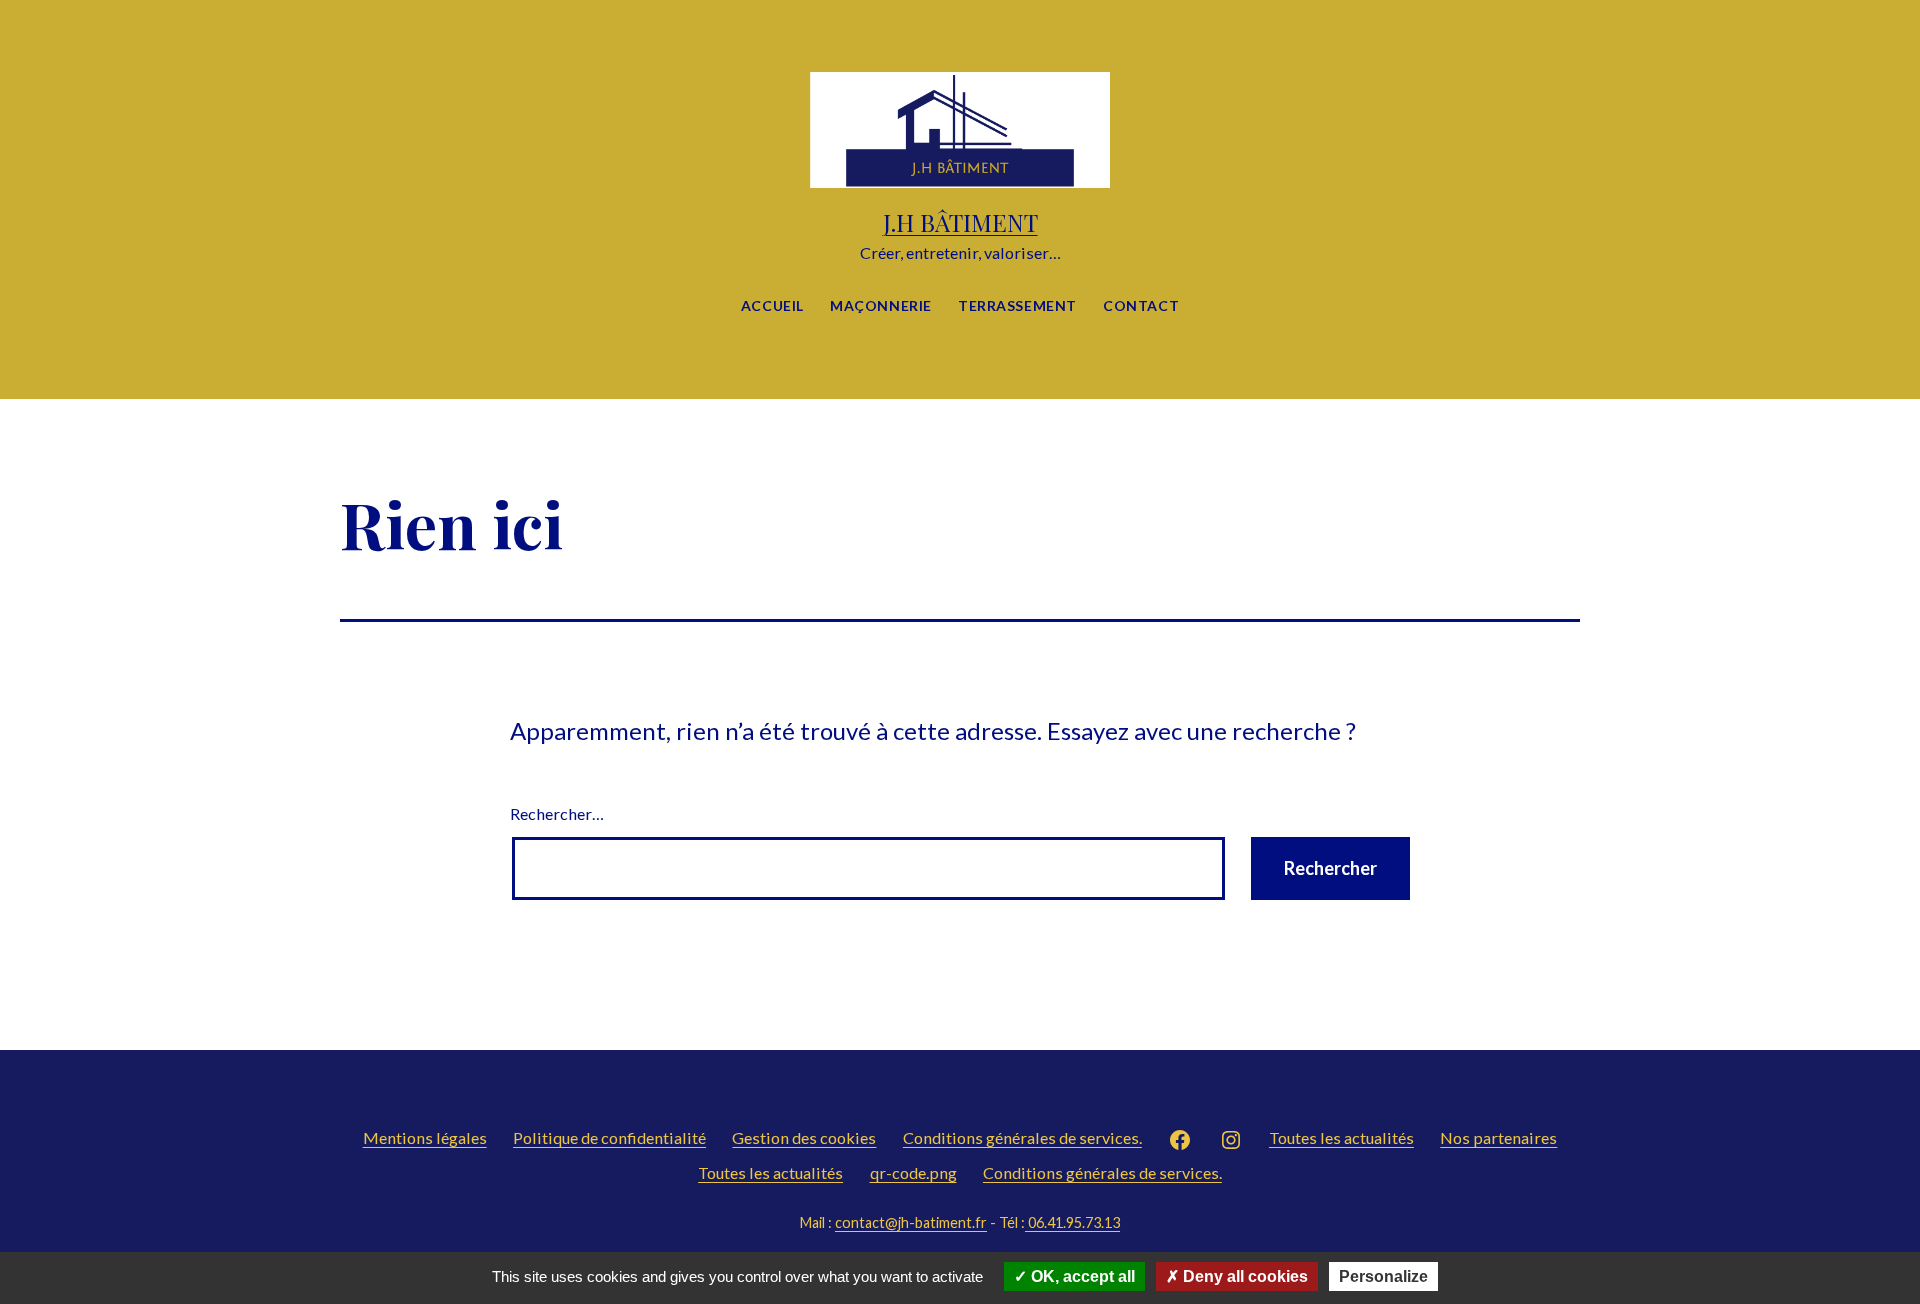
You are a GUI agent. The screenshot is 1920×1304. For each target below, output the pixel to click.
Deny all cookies (1243, 1276)
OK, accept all (1081, 1276)
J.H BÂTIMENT (960, 222)
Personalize (1383, 1276)
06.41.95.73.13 (1072, 1222)
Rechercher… (557, 813)
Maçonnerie (881, 305)
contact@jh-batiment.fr (911, 1222)
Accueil (772, 305)
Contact (1141, 305)
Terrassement (1017, 305)
